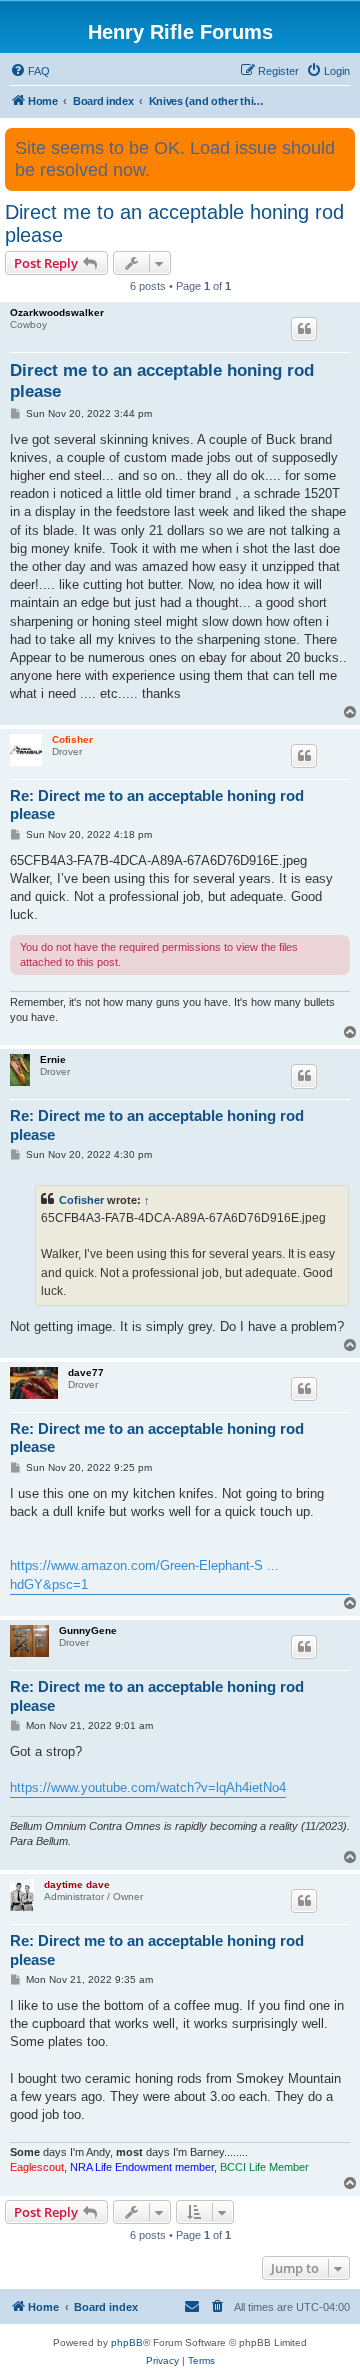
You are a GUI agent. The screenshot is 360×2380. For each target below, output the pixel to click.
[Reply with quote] (304, 329)
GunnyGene (88, 1630)
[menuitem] (30, 71)
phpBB (127, 2342)
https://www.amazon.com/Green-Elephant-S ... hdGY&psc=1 (144, 1574)
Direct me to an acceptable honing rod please (174, 223)
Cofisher (72, 739)
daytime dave (77, 1884)
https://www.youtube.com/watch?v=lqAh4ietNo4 (148, 1787)
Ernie (53, 1059)
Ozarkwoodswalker (57, 312)
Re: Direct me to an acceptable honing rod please (157, 805)
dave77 (86, 1372)
